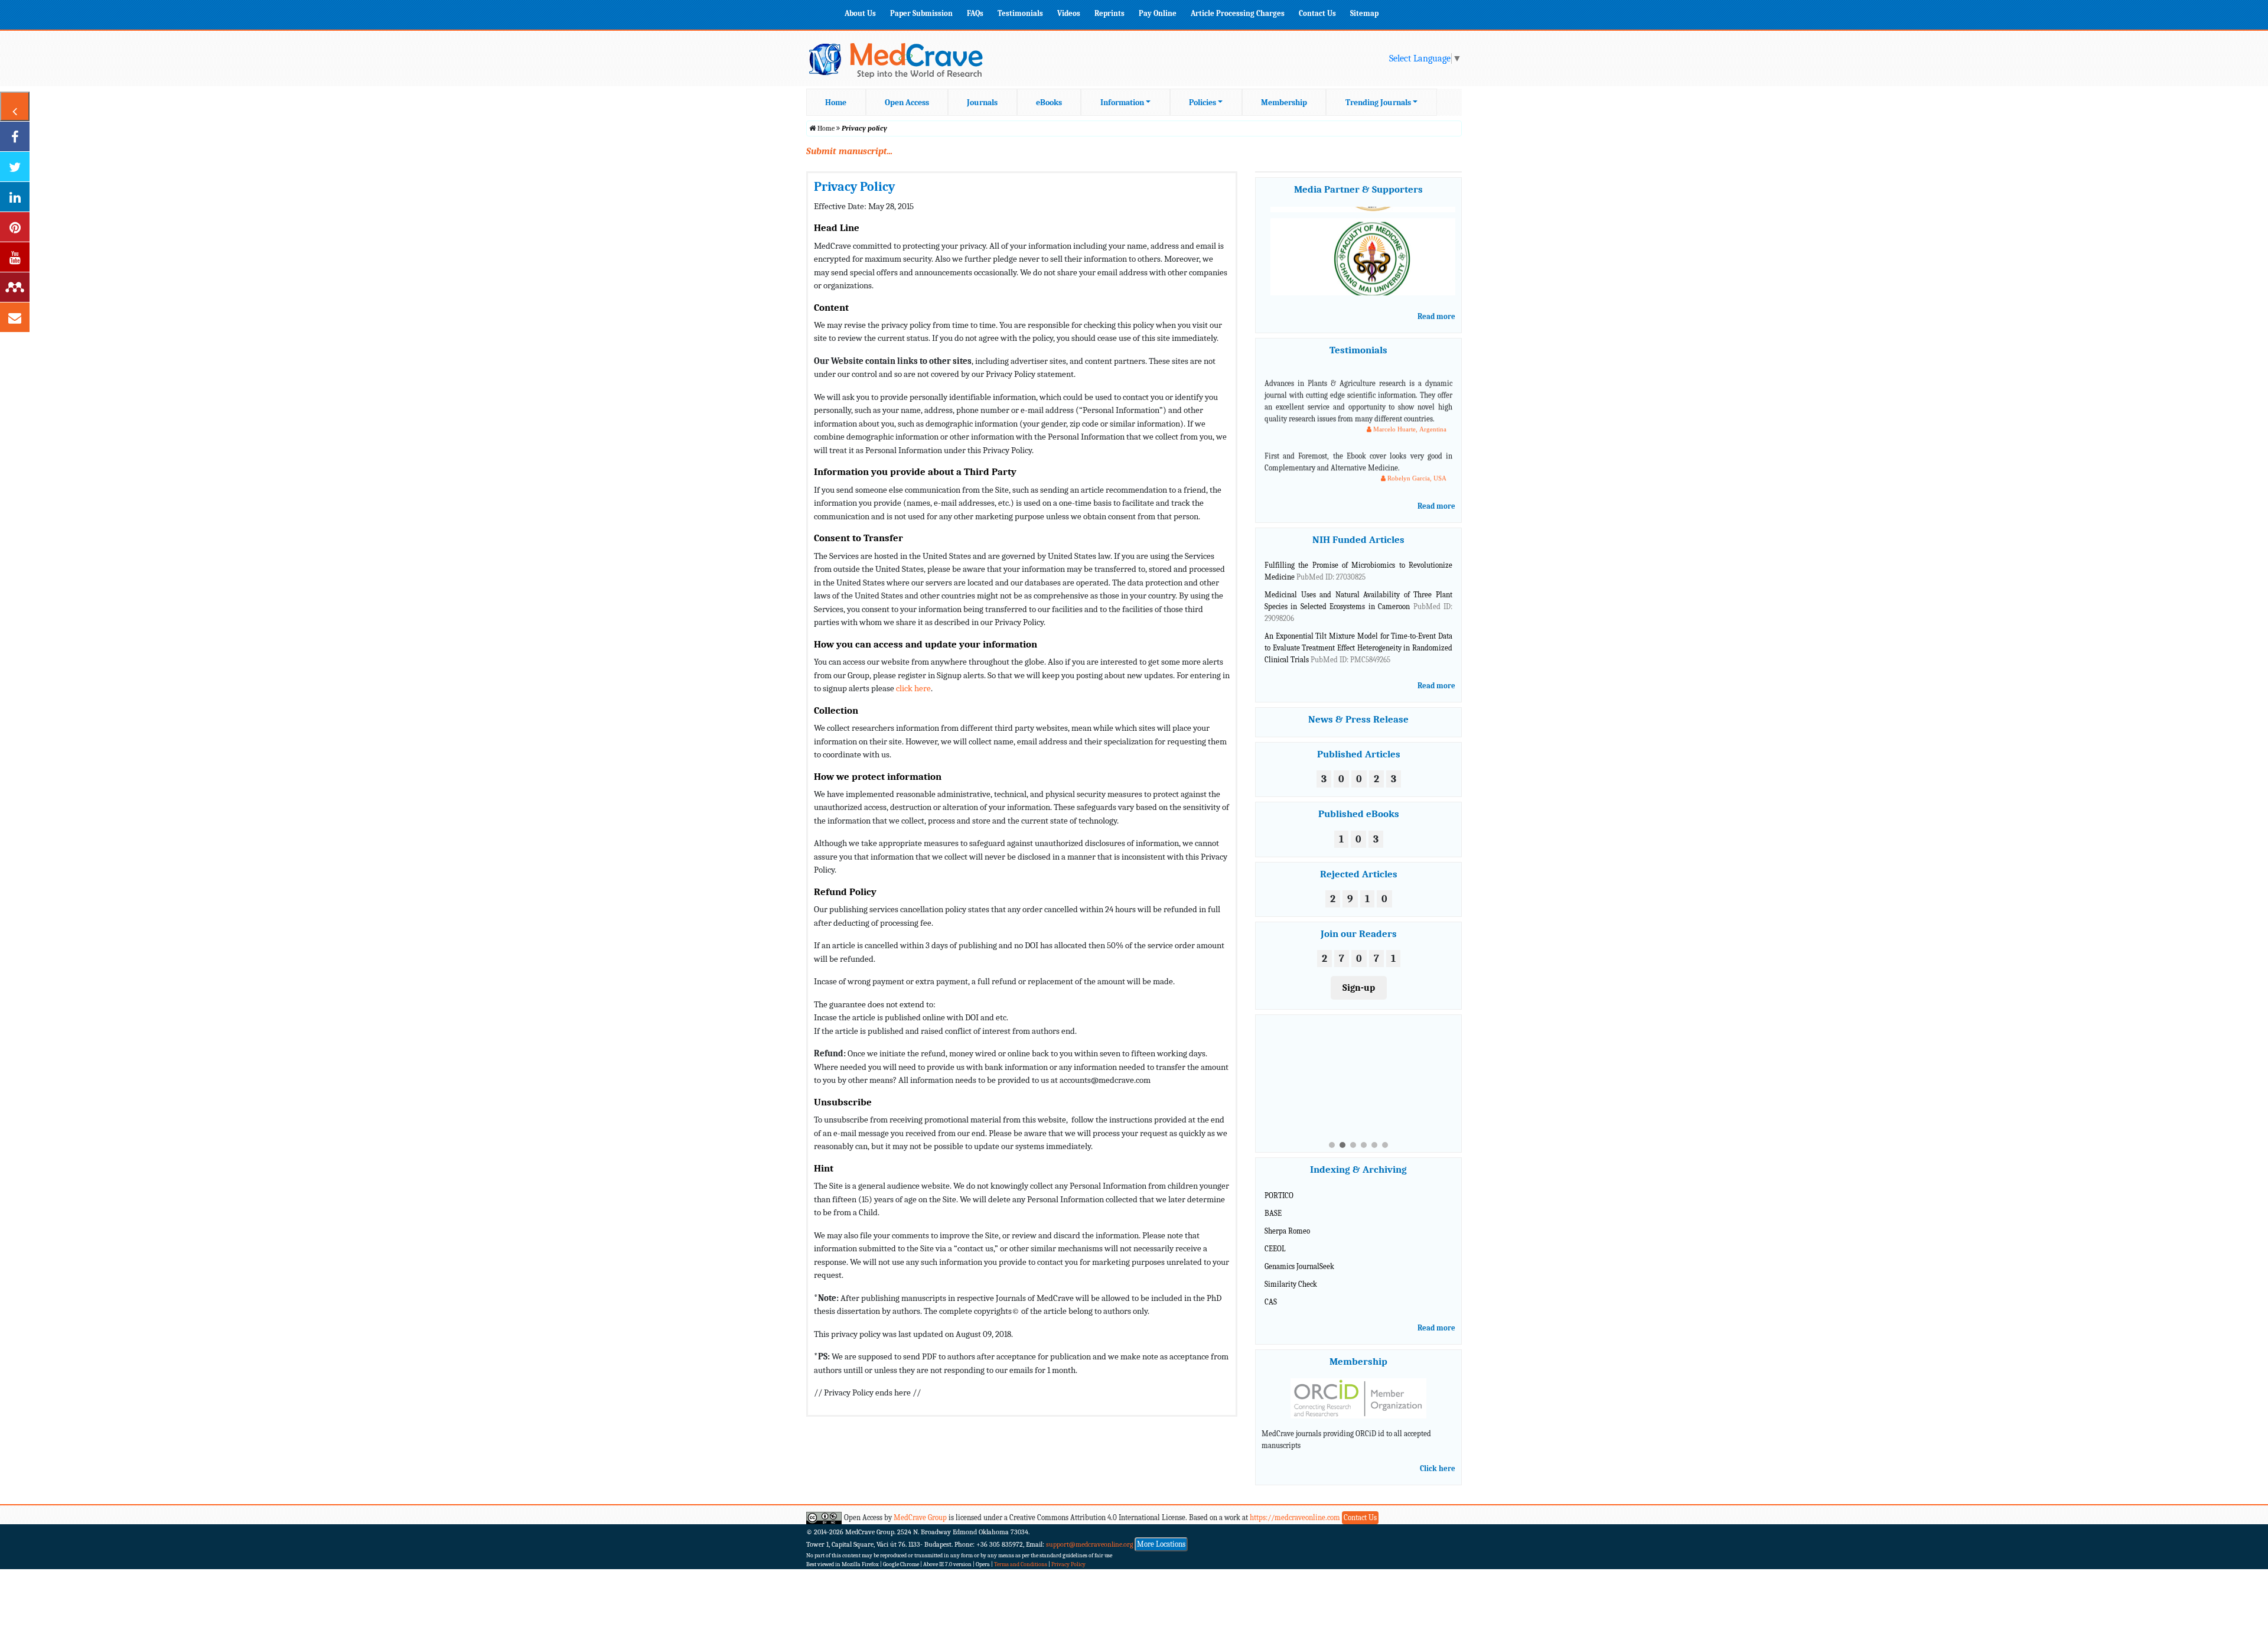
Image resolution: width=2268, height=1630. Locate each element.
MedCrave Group (920, 1507)
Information (1122, 103)
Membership (1284, 103)
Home (836, 103)
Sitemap (1364, 13)
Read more (1436, 316)
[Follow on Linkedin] (15, 197)
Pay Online (1158, 13)
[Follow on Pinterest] (15, 227)
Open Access (907, 103)
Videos (1069, 13)
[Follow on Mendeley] (15, 287)
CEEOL (1275, 1238)
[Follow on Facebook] (15, 136)
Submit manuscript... (849, 151)
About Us (860, 13)
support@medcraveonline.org (1090, 1534)
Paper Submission (921, 13)
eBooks (1049, 103)
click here (913, 688)
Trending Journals (1378, 103)
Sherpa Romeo (1287, 1220)
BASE (1273, 1203)
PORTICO (1279, 1185)
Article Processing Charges (1238, 13)
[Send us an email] (15, 317)
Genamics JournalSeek (1299, 1256)
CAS (1271, 1291)
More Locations (1161, 1533)
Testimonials (1020, 13)
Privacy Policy (1068, 1554)
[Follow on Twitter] (15, 167)
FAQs (975, 13)
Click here (1438, 1458)
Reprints (1109, 13)
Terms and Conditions (1021, 1554)
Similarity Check (1291, 1273)
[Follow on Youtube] (15, 257)
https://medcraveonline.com (1296, 1507)
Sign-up (1359, 988)
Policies (1203, 103)
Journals (982, 103)
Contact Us (1317, 13)
